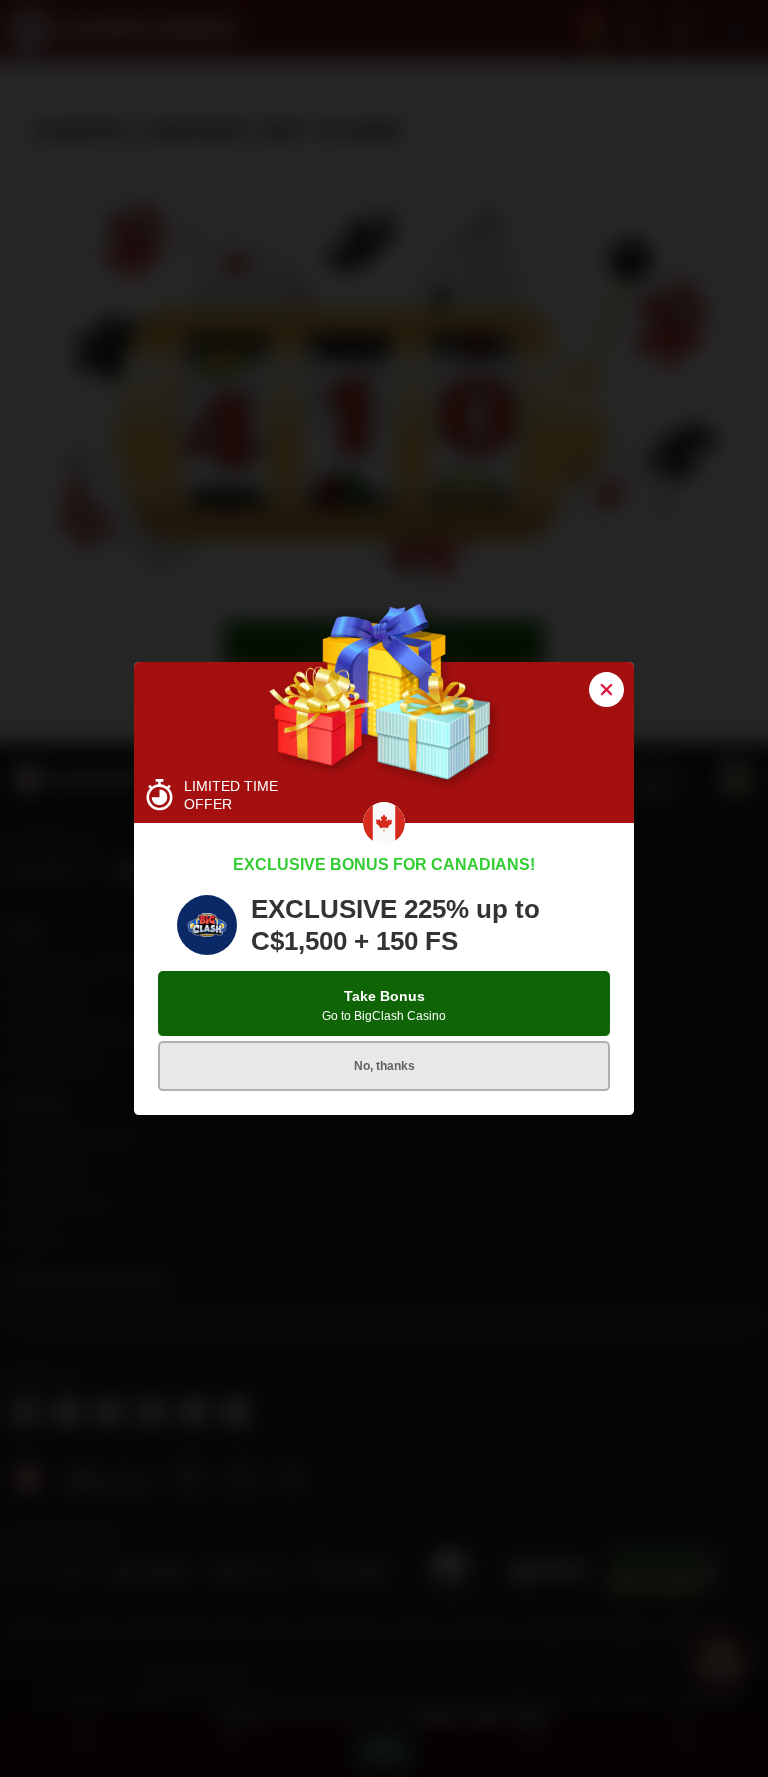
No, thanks (384, 1066)
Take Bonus (384, 1005)
